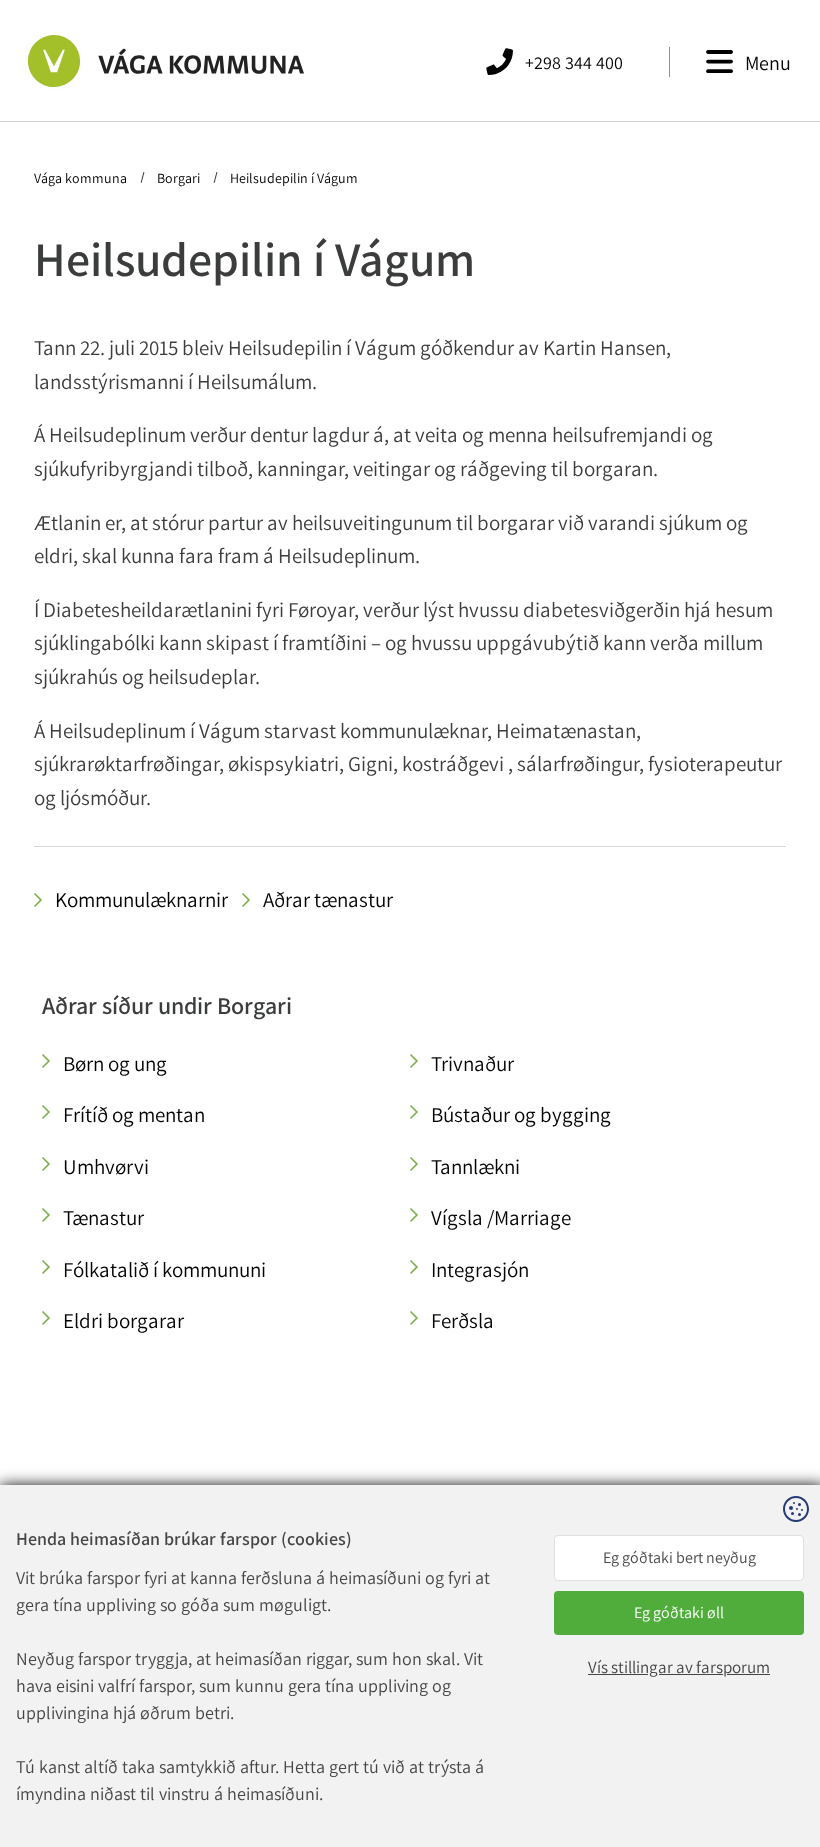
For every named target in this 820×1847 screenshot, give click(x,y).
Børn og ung (115, 1063)
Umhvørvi (106, 1166)
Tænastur (103, 1217)
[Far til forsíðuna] (149, 61)
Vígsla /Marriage (501, 1217)
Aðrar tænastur (328, 899)
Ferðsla (462, 1320)
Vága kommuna (82, 178)
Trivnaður (472, 1063)
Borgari (178, 178)
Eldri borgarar (123, 1320)
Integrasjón (480, 1269)
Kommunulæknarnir (141, 899)
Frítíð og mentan (134, 1114)
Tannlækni (475, 1166)
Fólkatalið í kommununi (164, 1269)
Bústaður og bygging (521, 1114)
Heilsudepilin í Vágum (292, 178)
